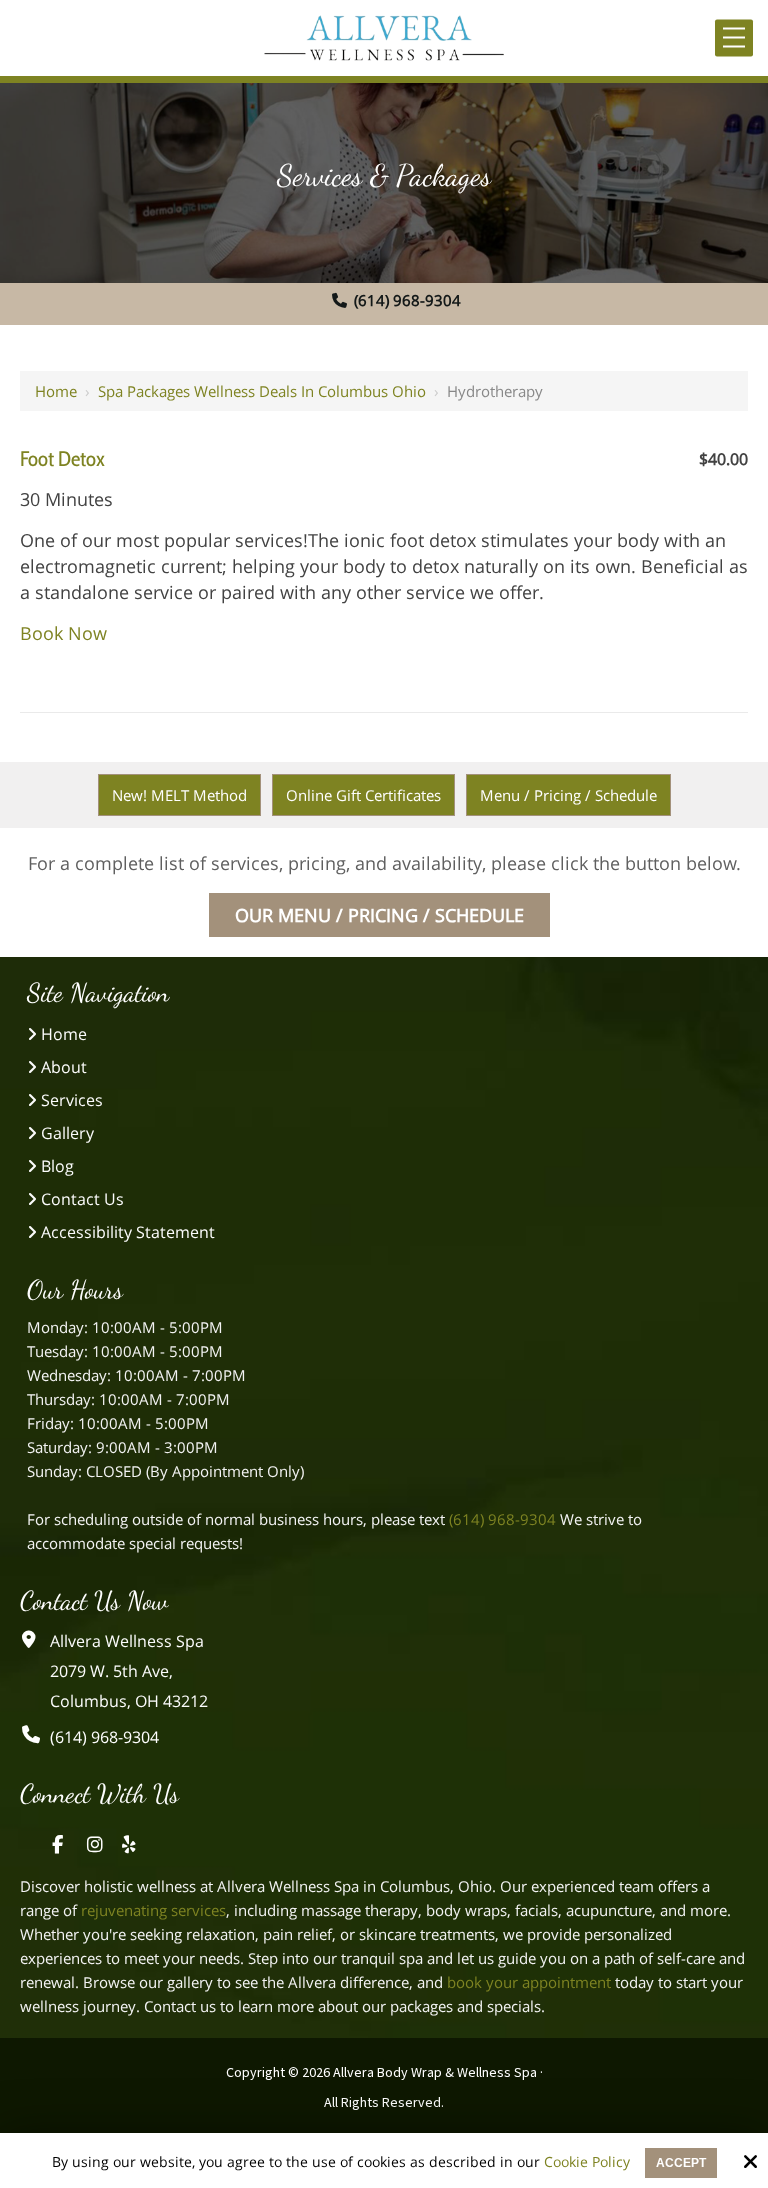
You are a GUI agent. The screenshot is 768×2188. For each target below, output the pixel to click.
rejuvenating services (153, 1910)
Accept (681, 2163)
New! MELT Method (179, 795)
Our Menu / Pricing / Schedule (379, 915)
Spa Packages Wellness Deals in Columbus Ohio (262, 391)
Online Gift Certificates (363, 795)
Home (56, 391)
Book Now (63, 633)
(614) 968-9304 (407, 300)
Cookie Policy (587, 2162)
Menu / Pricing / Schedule (568, 795)
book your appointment (529, 1982)
